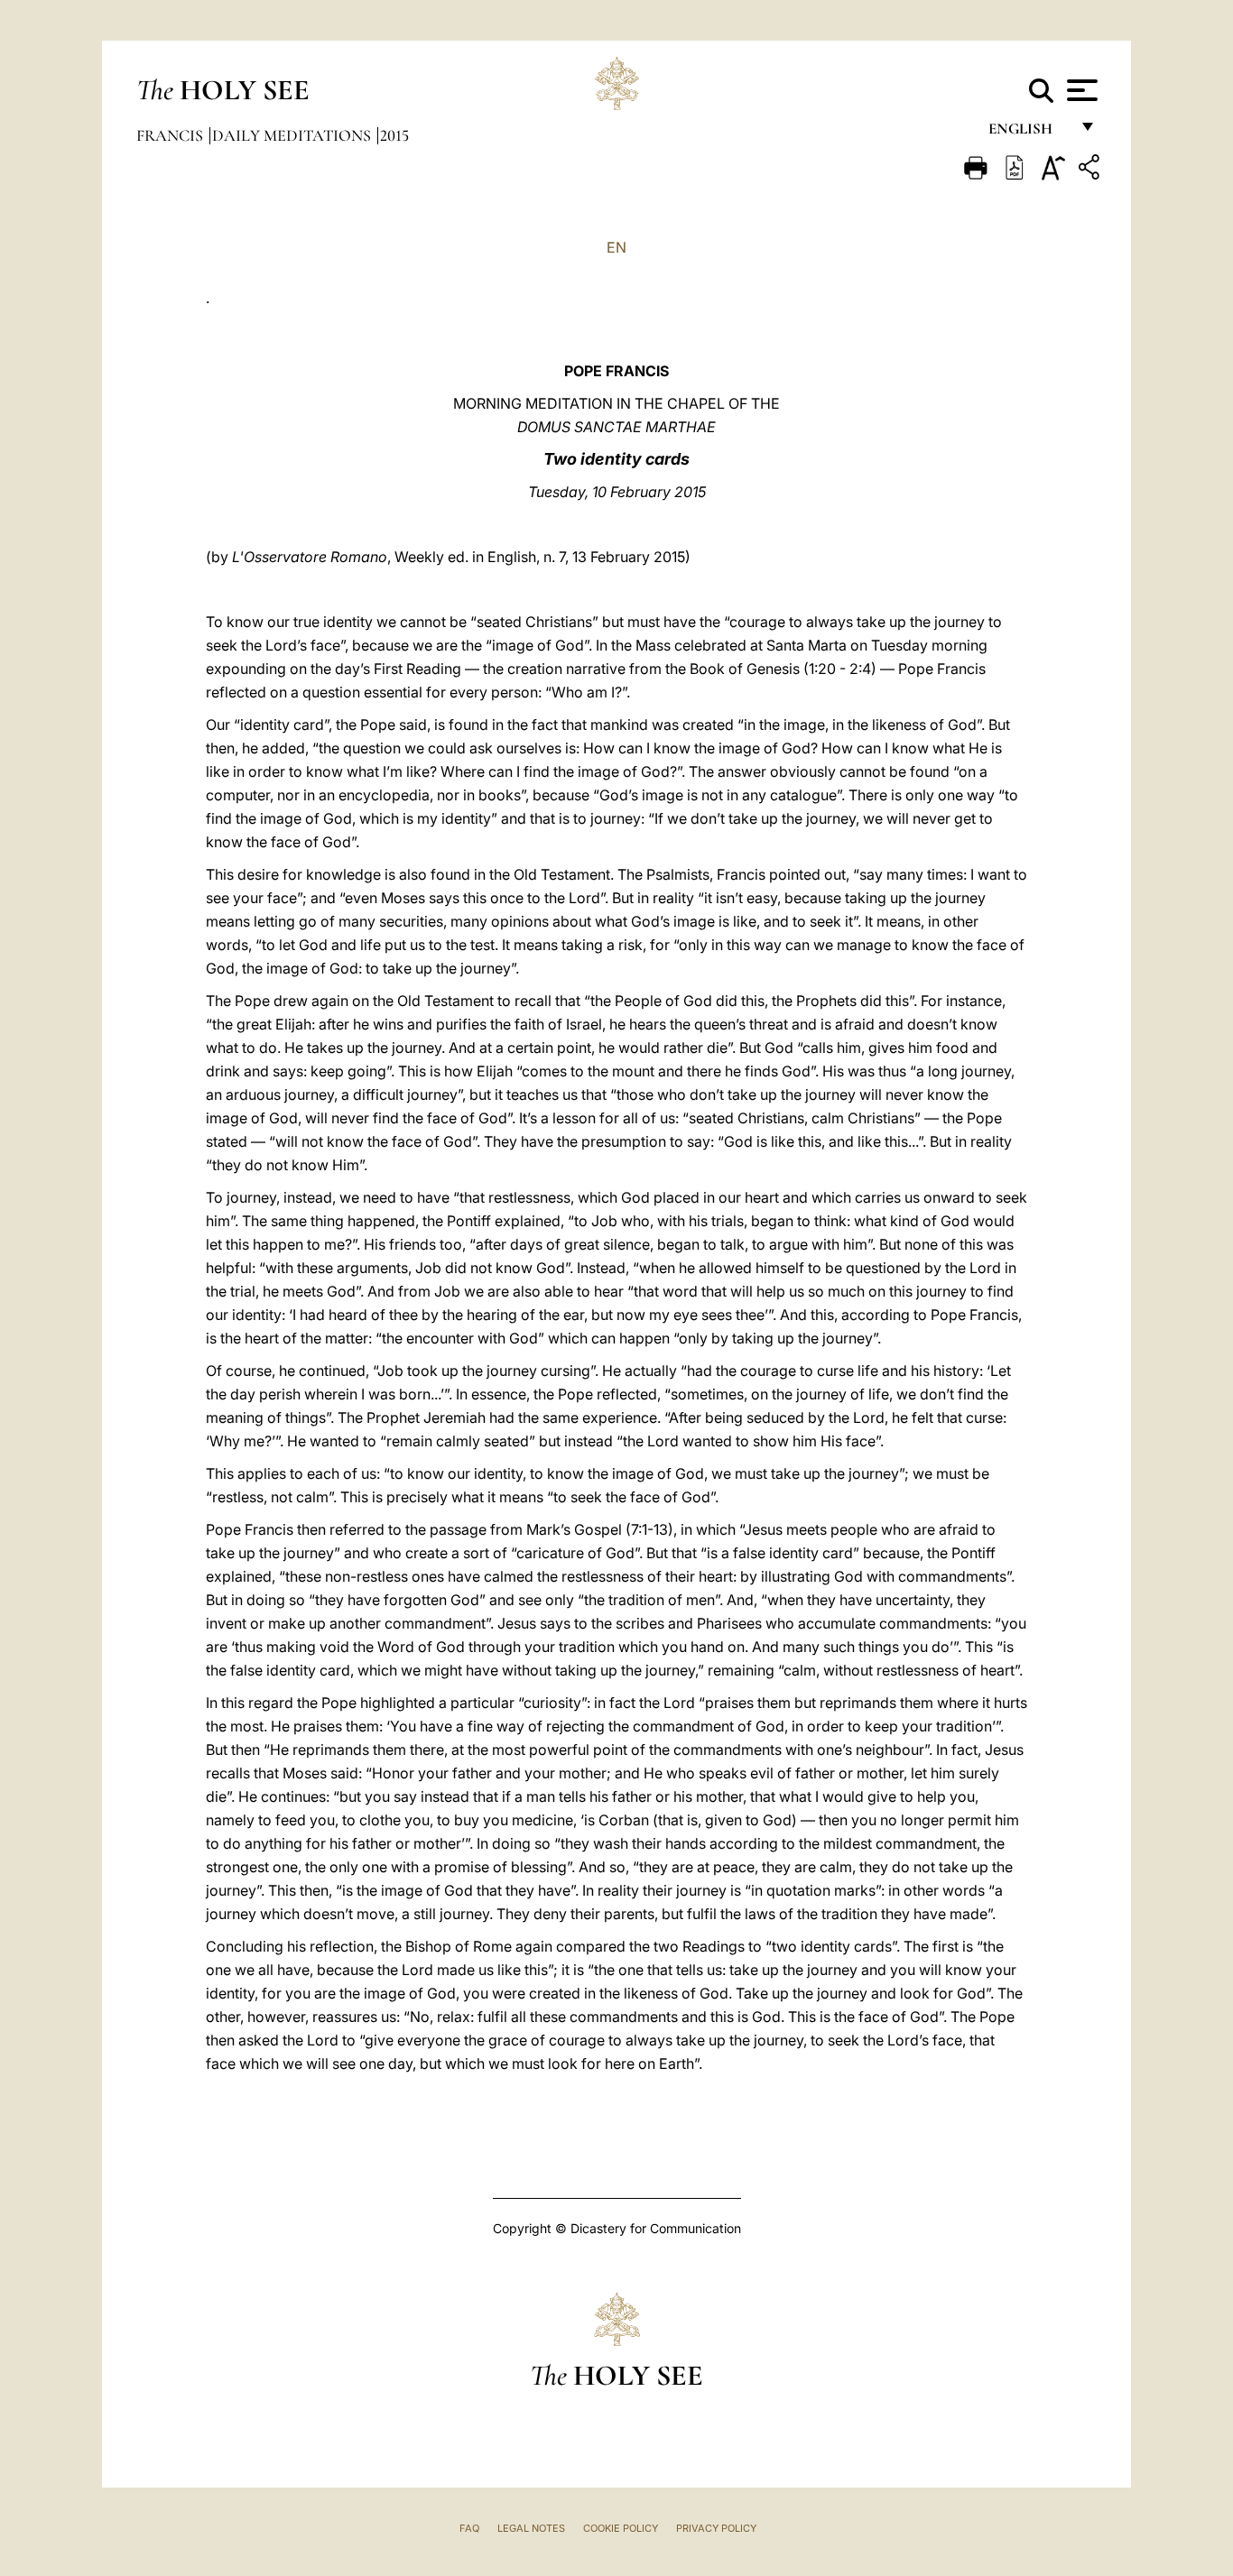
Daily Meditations (293, 135)
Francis (172, 135)
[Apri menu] (1080, 90)
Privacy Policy (716, 2528)
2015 (394, 135)
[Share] (1091, 170)
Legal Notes (531, 2528)
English (1029, 133)
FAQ (469, 2528)
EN (616, 247)
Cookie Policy (621, 2528)
